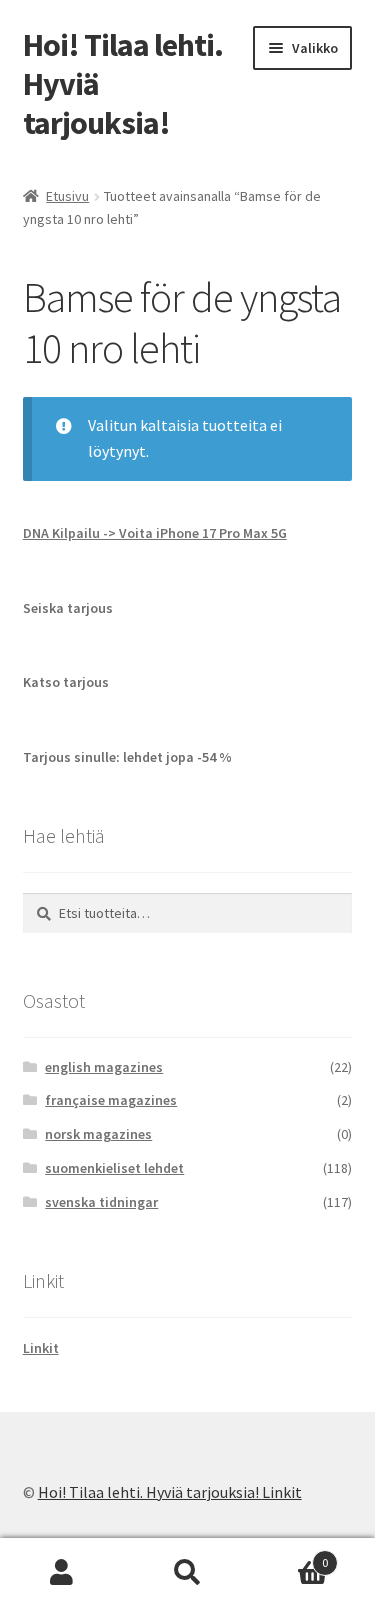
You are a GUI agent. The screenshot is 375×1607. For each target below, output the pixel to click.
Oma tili (62, 1573)
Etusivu (67, 196)
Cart (289, 1555)
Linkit (41, 1348)
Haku (187, 1573)
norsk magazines (98, 1134)
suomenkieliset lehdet (114, 1168)
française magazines (111, 1100)
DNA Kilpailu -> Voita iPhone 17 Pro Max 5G (155, 533)
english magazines (104, 1067)
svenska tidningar (101, 1202)
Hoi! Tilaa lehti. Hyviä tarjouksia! (150, 1492)
